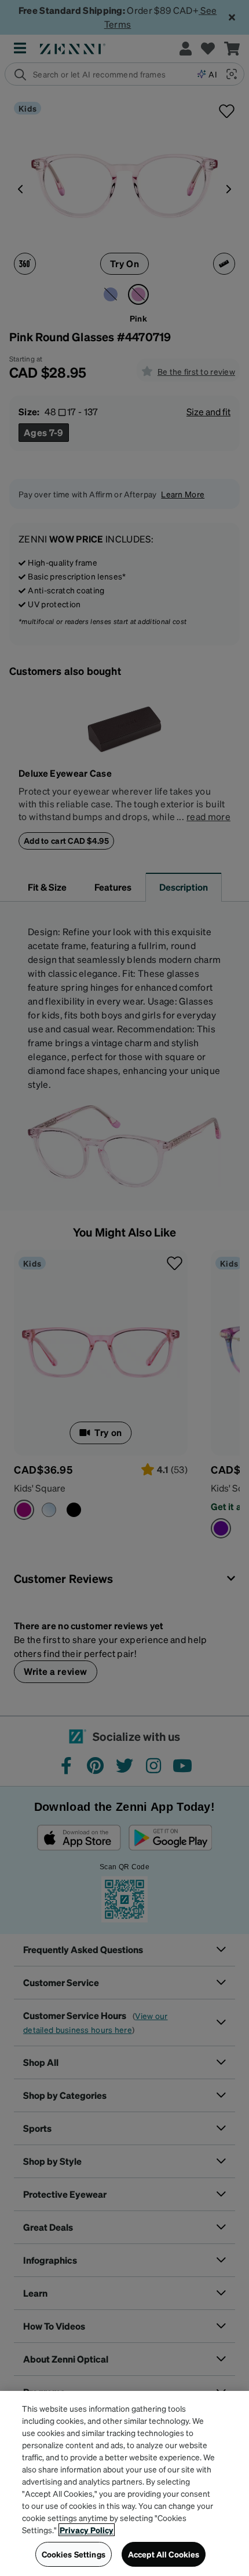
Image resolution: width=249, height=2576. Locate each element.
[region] (124, 2483)
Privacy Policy (87, 2530)
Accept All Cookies (164, 2554)
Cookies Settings (74, 2554)
